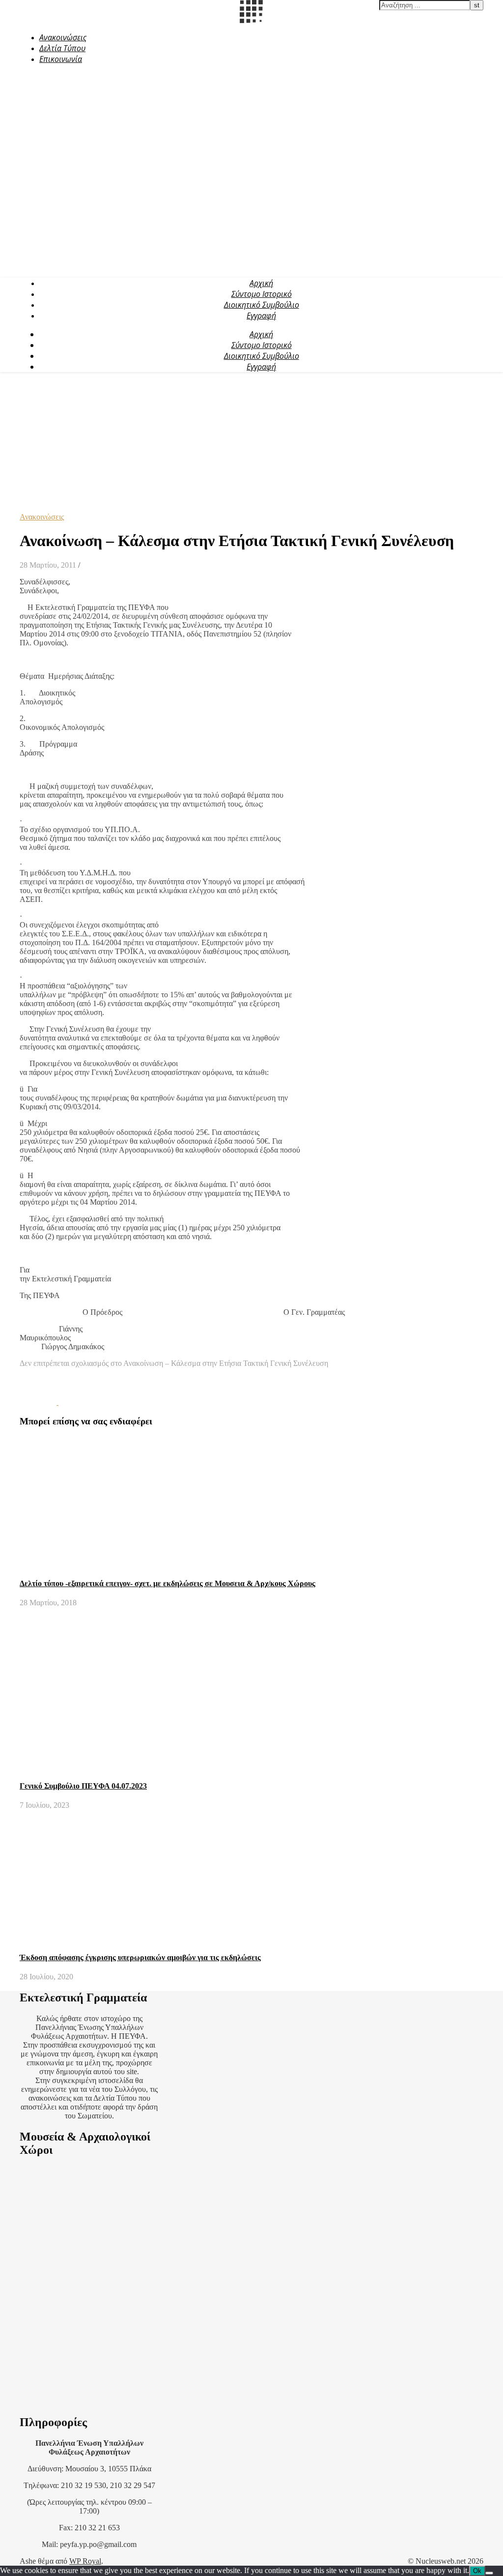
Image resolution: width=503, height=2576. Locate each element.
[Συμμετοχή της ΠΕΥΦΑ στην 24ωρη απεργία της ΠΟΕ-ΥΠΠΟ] (39, 1402)
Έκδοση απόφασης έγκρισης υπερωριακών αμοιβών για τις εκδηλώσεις (140, 1957)
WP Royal (85, 2561)
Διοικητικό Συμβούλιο (262, 305)
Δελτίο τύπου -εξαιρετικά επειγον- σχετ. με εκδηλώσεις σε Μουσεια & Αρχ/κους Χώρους (168, 1583)
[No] (489, 2573)
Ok (477, 2571)
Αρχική (261, 283)
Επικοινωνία (61, 59)
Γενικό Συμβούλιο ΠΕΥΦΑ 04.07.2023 (83, 1786)
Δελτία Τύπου (62, 48)
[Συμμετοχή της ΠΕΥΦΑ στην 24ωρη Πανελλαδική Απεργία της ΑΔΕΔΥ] (77, 1402)
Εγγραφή (261, 316)
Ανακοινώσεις (63, 37)
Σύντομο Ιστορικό (262, 294)
